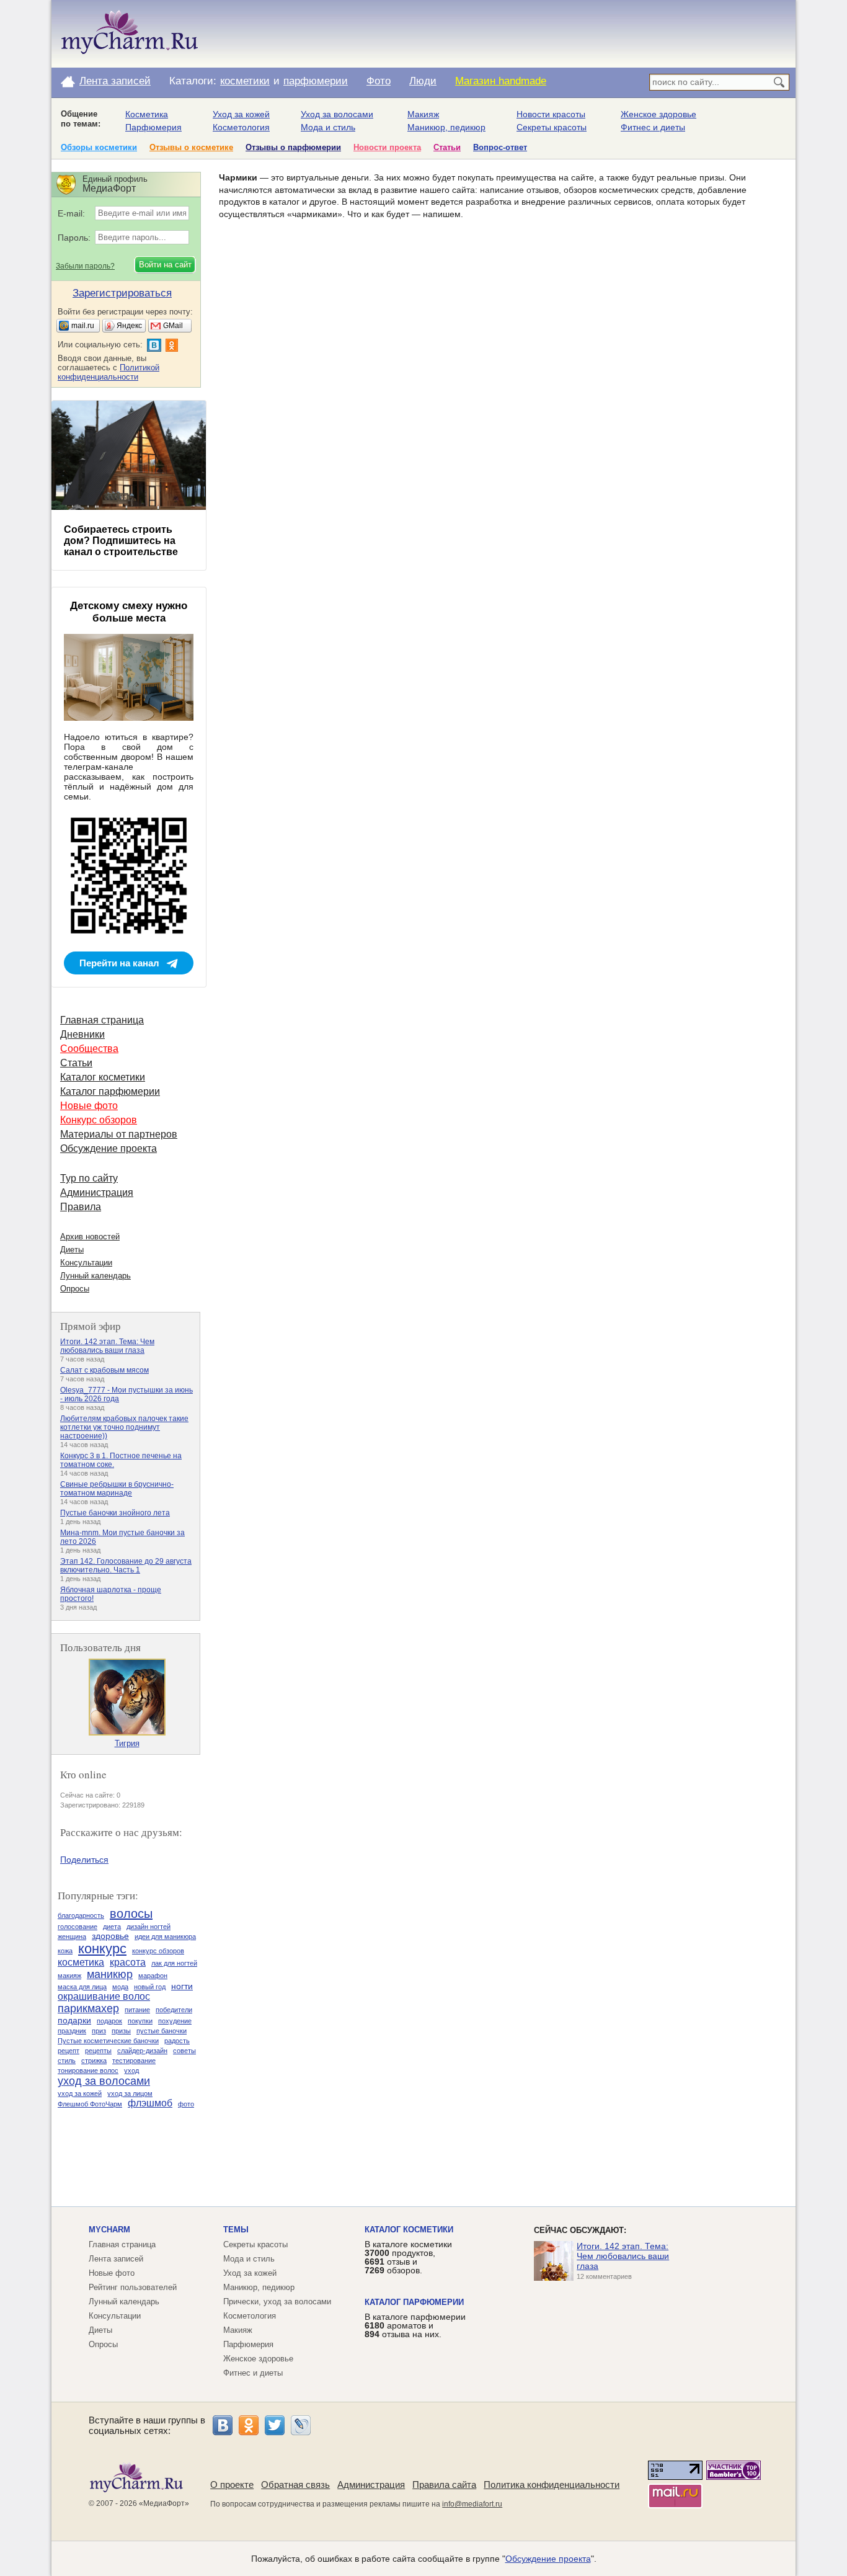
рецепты (98, 2051)
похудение (175, 2021)
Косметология (241, 127)
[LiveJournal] (301, 2425)
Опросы (75, 1289)
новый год (150, 1987)
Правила (81, 1207)
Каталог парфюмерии (110, 1091)
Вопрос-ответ (500, 147)
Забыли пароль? (85, 266)
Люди (423, 81)
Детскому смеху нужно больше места (129, 612)
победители (174, 2010)
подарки (74, 2020)
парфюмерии (316, 81)
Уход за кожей (241, 114)
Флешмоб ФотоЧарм (90, 2104)
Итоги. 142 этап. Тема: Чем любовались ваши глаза (107, 1346)
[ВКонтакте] (223, 2425)
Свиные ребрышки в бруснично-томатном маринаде (117, 1489)
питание (137, 2010)
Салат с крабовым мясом (104, 1370)
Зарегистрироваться (122, 293)
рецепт (69, 2051)
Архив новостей (90, 1237)
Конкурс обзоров (99, 1120)
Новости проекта (387, 147)
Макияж (423, 114)
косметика (81, 1962)
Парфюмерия (153, 127)
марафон (153, 1976)
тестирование (134, 2061)
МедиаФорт (164, 2503)
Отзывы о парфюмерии (293, 147)
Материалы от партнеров (119, 1134)
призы (121, 2031)
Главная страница (102, 1020)
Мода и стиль (328, 127)
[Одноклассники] (249, 2425)
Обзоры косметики (99, 147)
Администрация (97, 1192)
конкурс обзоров (158, 1951)
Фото (379, 81)
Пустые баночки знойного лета (115, 1513)
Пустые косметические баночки (108, 2041)
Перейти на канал (119, 963)
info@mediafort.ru (472, 2504)
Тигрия (127, 1743)
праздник (72, 2031)
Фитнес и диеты (653, 127)
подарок (109, 2021)
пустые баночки (162, 2031)
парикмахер (88, 2008)
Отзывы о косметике (191, 147)
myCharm (109, 2230)
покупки (140, 2021)
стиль (67, 2061)
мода (120, 1987)
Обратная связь (295, 2485)
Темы (236, 2230)
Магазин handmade (501, 81)
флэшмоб (150, 2103)
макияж (69, 1976)
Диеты (72, 1250)
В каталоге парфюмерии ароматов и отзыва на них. (415, 2325)
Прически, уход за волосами (277, 2302)
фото (186, 2104)
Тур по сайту (89, 1178)
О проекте (232, 2485)
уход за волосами (104, 2081)
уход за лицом (130, 2093)
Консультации (86, 1263)
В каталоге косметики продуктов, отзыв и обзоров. (408, 2257)
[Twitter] (275, 2425)
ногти (182, 1986)
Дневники (82, 1034)
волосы (131, 1914)
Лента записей (115, 81)
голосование (78, 1927)
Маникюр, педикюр (446, 127)
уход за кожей (80, 2093)
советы (184, 2051)
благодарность (81, 1915)
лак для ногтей (174, 1963)
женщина (72, 1936)
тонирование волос (88, 2070)
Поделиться (84, 1860)
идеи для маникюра (165, 1936)
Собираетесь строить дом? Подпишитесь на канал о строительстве (121, 541)
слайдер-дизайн (142, 2051)
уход (131, 2070)
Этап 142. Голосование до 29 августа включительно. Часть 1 (126, 1566)
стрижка (94, 2061)
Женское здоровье (659, 114)
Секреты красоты (552, 127)
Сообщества (89, 1049)
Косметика (147, 114)
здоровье (110, 1936)
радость (177, 2041)
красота (128, 1962)
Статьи (447, 147)
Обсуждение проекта (109, 1148)
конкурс (102, 1949)
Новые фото (89, 1106)
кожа (65, 1951)
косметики (245, 81)
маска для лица (82, 1987)
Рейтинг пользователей (133, 2287)
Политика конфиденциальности (552, 2485)
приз (99, 2031)
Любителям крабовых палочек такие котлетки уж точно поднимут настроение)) (124, 1427)
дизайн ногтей (149, 1927)
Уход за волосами (337, 114)
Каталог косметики (103, 1077)
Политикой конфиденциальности (109, 372)
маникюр (110, 1974)
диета (112, 1927)
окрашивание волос (104, 1996)
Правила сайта (444, 2485)
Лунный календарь (95, 1276)
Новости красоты (551, 114)
